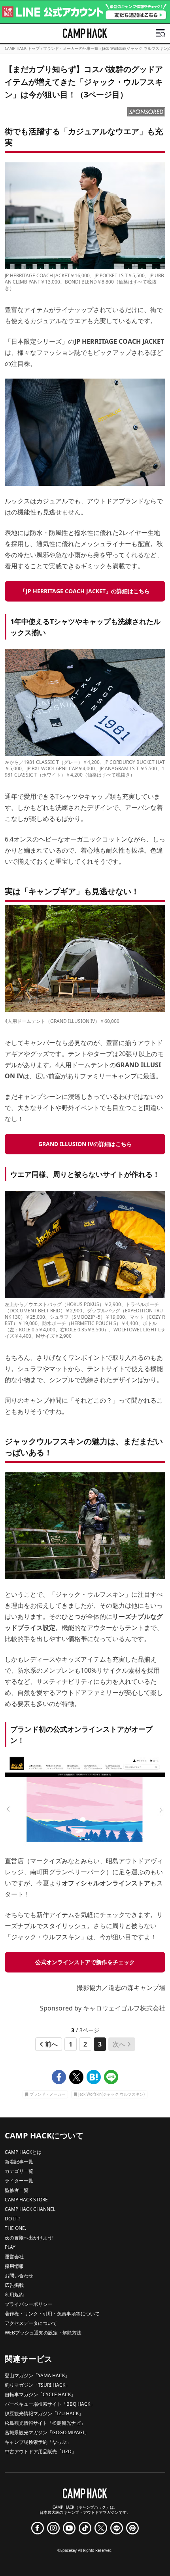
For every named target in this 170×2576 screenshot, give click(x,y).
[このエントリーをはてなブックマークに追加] (94, 2077)
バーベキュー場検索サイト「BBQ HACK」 (50, 2404)
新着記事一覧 (19, 2162)
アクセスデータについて (31, 2323)
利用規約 (14, 2295)
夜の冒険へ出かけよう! (29, 2238)
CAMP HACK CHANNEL (30, 2209)
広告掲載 (14, 2285)
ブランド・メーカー (47, 2095)
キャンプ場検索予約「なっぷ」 (38, 2442)
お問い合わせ (19, 2276)
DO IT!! (12, 2219)
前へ (51, 2044)
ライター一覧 (19, 2181)
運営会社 (14, 2257)
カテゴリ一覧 (19, 2171)
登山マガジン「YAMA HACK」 (37, 2375)
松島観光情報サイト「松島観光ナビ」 (45, 2423)
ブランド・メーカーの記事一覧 (71, 49)
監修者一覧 (17, 2190)
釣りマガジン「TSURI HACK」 (37, 2385)
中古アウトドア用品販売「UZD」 (41, 2451)
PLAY (10, 2247)
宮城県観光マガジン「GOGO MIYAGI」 (47, 2432)
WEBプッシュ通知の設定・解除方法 (43, 2333)
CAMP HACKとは (23, 2152)
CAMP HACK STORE (26, 2200)
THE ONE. (15, 2228)
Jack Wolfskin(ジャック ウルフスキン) (111, 2095)
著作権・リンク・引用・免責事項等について (52, 2314)
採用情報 (14, 2266)
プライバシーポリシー (28, 2304)
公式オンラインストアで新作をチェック (85, 1962)
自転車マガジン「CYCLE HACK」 (40, 2394)
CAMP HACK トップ (22, 49)
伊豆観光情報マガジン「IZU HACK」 (44, 2413)
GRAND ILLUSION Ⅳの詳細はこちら (85, 1144)
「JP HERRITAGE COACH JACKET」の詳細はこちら (85, 591)
